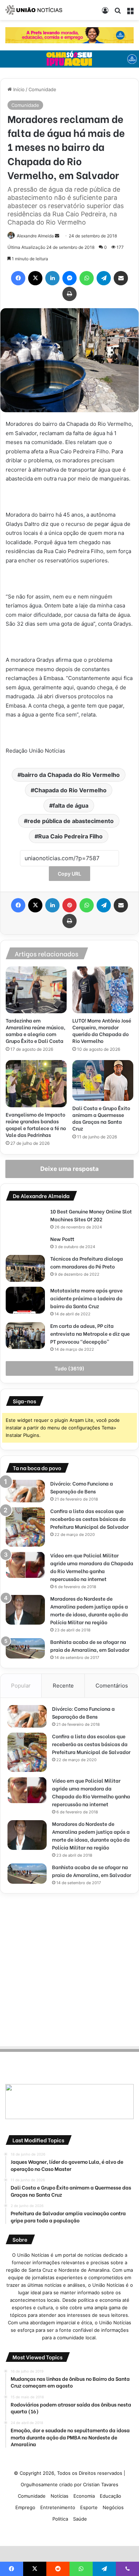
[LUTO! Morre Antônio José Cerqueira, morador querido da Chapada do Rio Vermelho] (103, 990)
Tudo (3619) (69, 1368)
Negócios (113, 2507)
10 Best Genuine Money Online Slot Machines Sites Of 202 (91, 1215)
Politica (60, 2519)
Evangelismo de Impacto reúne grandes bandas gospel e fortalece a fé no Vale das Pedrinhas (36, 1124)
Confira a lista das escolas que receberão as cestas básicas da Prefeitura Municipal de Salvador (89, 1519)
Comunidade (42, 89)
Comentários (112, 1686)
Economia (84, 2496)
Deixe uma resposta (69, 1169)
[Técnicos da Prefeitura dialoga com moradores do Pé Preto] (25, 1268)
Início (18, 89)
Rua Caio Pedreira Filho (70, 836)
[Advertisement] (69, 1969)
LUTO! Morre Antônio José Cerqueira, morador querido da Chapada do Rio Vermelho (102, 1030)
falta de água (71, 806)
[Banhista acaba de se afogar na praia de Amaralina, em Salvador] (25, 1648)
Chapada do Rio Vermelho (70, 790)
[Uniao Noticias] (34, 10)
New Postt (62, 1239)
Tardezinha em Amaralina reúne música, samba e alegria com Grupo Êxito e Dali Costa (35, 1030)
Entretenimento (58, 2507)
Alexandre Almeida (35, 236)
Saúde (80, 2519)
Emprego (25, 2507)
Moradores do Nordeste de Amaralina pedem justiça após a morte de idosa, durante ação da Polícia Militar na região (89, 1610)
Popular (21, 1686)
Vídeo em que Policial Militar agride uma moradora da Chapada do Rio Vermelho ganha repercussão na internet (92, 1567)
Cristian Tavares (101, 2484)
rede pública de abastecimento (71, 821)
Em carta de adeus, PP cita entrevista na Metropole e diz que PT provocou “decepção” (90, 1333)
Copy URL (69, 874)
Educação (110, 2496)
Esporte (89, 2507)
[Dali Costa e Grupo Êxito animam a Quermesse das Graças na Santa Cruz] (103, 1080)
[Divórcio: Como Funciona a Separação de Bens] (25, 1491)
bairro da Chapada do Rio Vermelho (70, 775)
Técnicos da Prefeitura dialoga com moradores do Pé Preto (87, 1262)
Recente (63, 1686)
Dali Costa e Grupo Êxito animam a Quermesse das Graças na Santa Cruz (101, 1118)
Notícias (60, 2496)
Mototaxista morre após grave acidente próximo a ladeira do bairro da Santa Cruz (86, 1298)
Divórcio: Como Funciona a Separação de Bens (82, 1487)
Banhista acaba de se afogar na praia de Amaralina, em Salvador (90, 1646)
